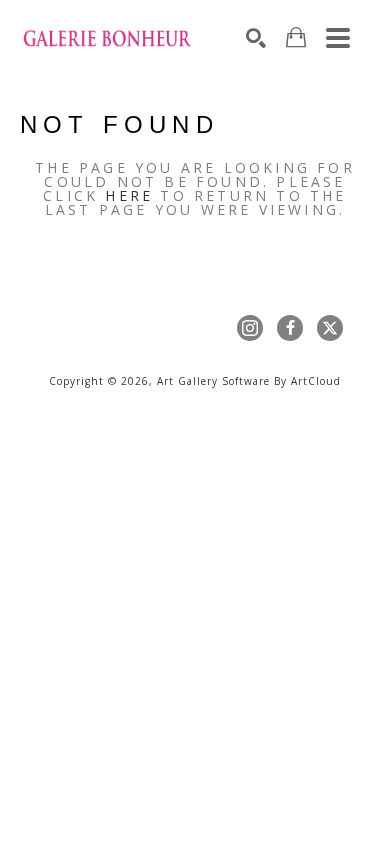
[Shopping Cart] (296, 37)
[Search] (256, 38)
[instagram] (250, 328)
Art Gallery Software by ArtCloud (249, 381)
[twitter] (330, 328)
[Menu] (338, 38)
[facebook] (290, 328)
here (129, 195)
